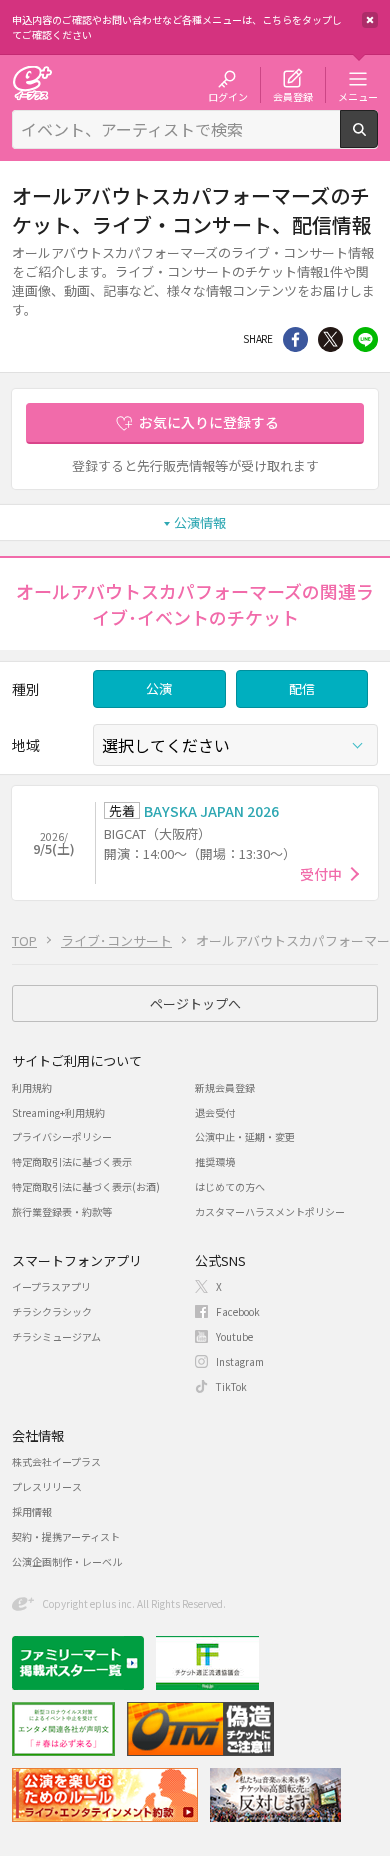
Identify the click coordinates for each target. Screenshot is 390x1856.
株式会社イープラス (56, 1461)
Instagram (240, 1361)
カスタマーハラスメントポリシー (270, 1211)
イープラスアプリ (51, 1286)
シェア (295, 339)
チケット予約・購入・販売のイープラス (32, 82)
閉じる (370, 20)
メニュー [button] (358, 96)
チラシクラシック (52, 1311)
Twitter (330, 339)
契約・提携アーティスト (66, 1536)
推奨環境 (215, 1161)
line (365, 339)
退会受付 (215, 1112)
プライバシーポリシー (62, 1136)
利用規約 (32, 1087)
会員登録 (293, 96)
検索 (377, 140)
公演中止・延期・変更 (245, 1136)
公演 (159, 688)
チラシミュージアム (56, 1336)
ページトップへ (195, 1003)
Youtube (234, 1336)
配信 (302, 688)
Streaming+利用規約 (58, 1112)
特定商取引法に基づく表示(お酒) (86, 1186)
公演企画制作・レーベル (67, 1561)
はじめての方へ (230, 1186)
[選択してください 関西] (235, 745)
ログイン (228, 96)
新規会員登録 (225, 1087)
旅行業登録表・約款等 (62, 1211)
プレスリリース (47, 1486)
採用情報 (32, 1511)
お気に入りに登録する (209, 422)
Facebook (238, 1311)
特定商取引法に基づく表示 (72, 1161)
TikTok (231, 1386)
